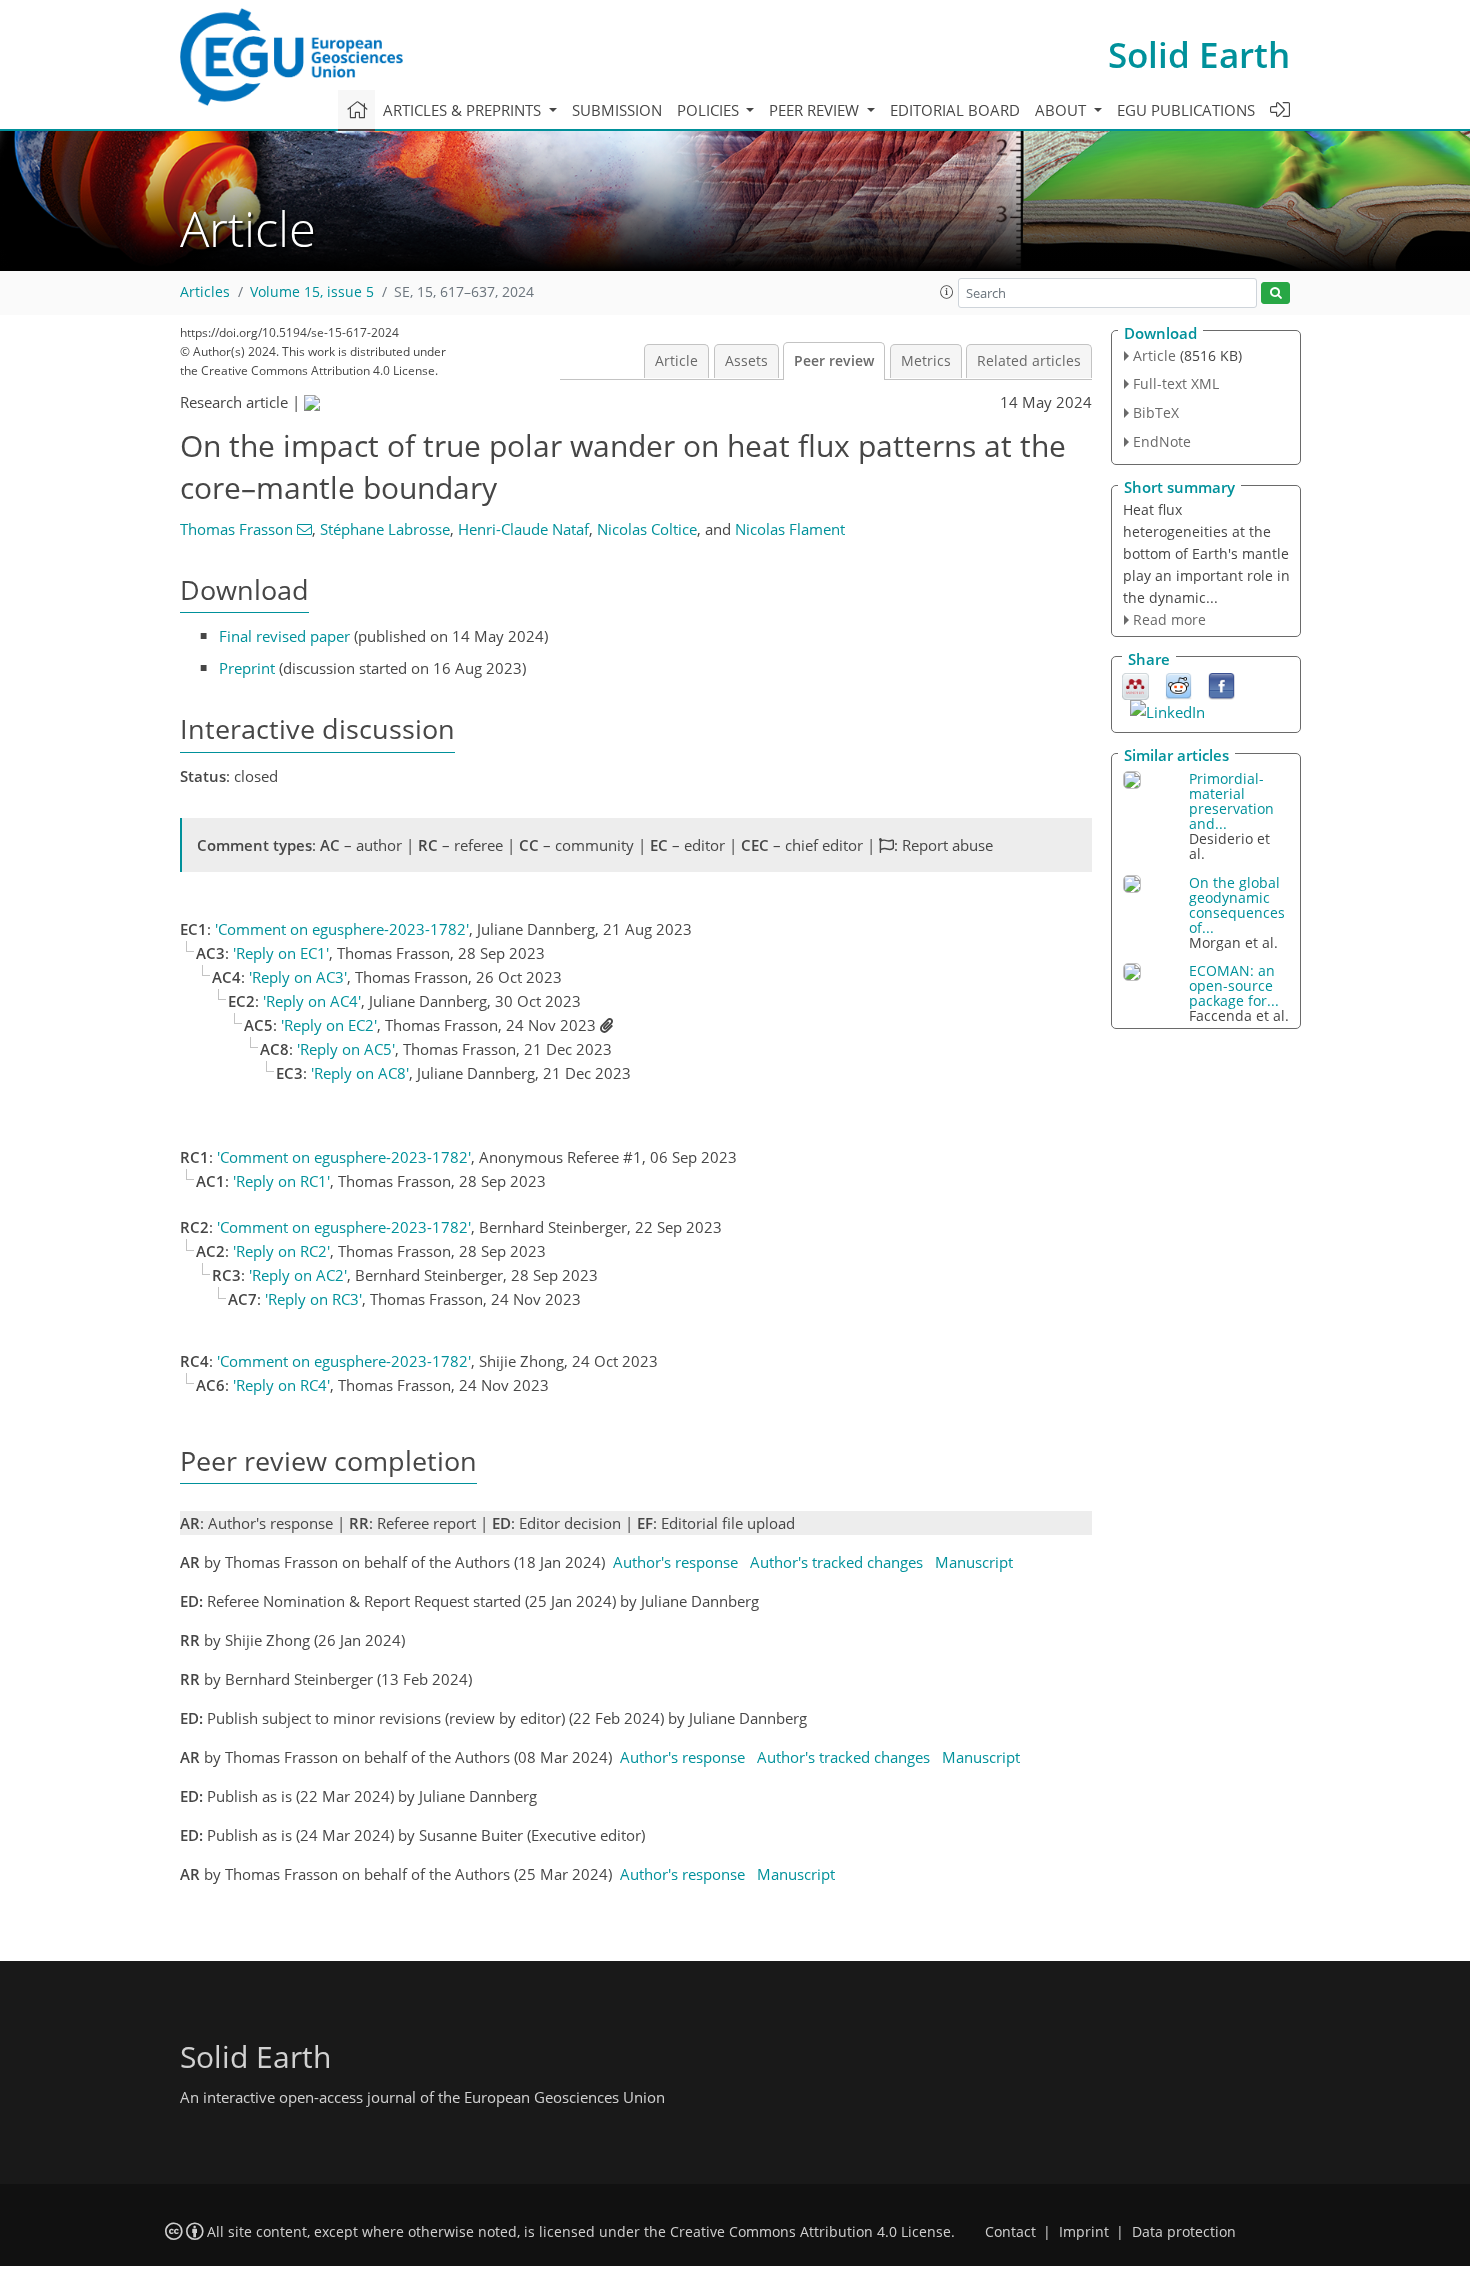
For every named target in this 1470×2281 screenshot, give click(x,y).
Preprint (247, 668)
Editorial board (955, 110)
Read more (1169, 619)
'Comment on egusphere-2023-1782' (342, 929)
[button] (947, 292)
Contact (1010, 2232)
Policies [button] (710, 110)
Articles (205, 292)
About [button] (1062, 110)
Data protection (1184, 2232)
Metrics (926, 361)
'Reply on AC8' (360, 1073)
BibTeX (1156, 412)
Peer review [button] (816, 110)
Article (676, 361)
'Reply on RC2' (281, 1251)
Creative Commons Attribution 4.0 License (810, 2232)
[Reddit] (1178, 685)
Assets (746, 361)
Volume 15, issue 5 (312, 292)
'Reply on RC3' (313, 1299)
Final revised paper (284, 636)
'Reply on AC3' (298, 977)
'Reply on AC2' (298, 1275)
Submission (617, 110)
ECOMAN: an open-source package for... (1234, 985)
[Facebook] (1221, 685)
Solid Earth (1199, 54)
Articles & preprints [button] (464, 110)
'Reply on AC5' (346, 1049)
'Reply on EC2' (329, 1025)
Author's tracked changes (836, 1562)
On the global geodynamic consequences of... (1237, 905)
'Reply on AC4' (312, 1001)
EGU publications (1186, 110)
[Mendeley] (1135, 685)
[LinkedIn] (1167, 710)
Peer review (834, 361)
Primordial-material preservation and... (1231, 801)
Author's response (675, 1562)
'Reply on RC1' (281, 1181)
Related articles (1029, 361)
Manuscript (974, 1562)
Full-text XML (1176, 383)
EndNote (1162, 441)
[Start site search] (1275, 293)
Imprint (1084, 2232)
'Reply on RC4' (281, 1385)
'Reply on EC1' (281, 953)
